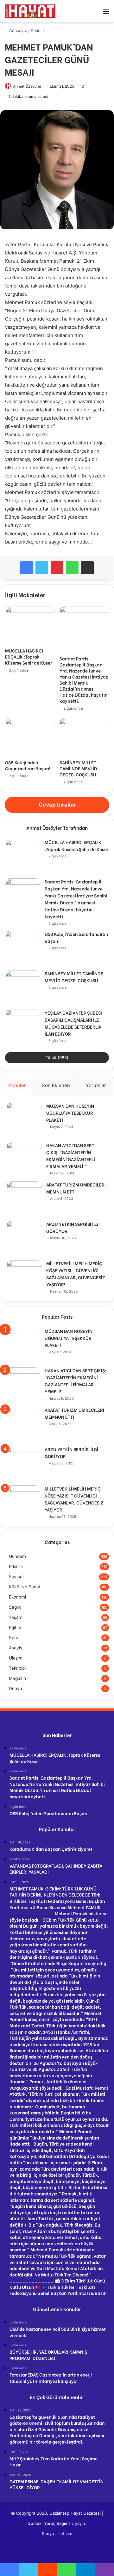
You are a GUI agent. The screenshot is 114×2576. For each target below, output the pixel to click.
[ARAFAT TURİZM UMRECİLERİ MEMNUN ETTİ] (24, 1199)
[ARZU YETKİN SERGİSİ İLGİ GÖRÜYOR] (24, 1238)
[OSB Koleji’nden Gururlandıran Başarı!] (30, 737)
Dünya (16, 1688)
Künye (48, 2533)
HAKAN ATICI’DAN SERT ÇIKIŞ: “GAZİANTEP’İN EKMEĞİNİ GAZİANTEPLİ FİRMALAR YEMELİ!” (71, 1156)
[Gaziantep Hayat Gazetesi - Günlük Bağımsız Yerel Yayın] (30, 11)
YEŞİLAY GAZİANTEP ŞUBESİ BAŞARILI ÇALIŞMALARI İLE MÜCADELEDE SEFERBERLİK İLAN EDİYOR (73, 1023)
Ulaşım (16, 1658)
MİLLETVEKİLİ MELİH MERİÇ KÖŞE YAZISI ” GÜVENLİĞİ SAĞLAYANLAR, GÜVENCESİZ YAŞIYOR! (76, 1274)
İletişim (65, 2533)
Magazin (17, 1678)
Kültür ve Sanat (25, 1587)
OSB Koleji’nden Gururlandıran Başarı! (28, 765)
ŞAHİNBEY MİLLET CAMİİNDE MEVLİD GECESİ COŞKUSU (78, 768)
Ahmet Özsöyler (27, 86)
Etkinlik (38, 30)
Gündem (17, 1556)
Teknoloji (18, 1668)
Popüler (17, 1085)
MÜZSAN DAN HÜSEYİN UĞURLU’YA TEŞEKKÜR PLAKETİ (70, 1113)
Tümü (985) (57, 1058)
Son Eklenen (56, 1085)
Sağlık (15, 1607)
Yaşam (16, 1617)
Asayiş (16, 1648)
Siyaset (16, 1577)
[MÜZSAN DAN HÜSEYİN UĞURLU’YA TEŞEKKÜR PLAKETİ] (24, 1120)
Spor (14, 1638)
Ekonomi (17, 1597)
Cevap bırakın (57, 805)
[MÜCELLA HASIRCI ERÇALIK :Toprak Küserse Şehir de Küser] (30, 625)
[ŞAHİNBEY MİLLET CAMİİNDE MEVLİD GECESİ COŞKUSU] (84, 737)
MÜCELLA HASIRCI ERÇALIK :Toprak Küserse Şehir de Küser (28, 656)
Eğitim (15, 1627)
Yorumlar (96, 1085)
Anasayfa (18, 30)
